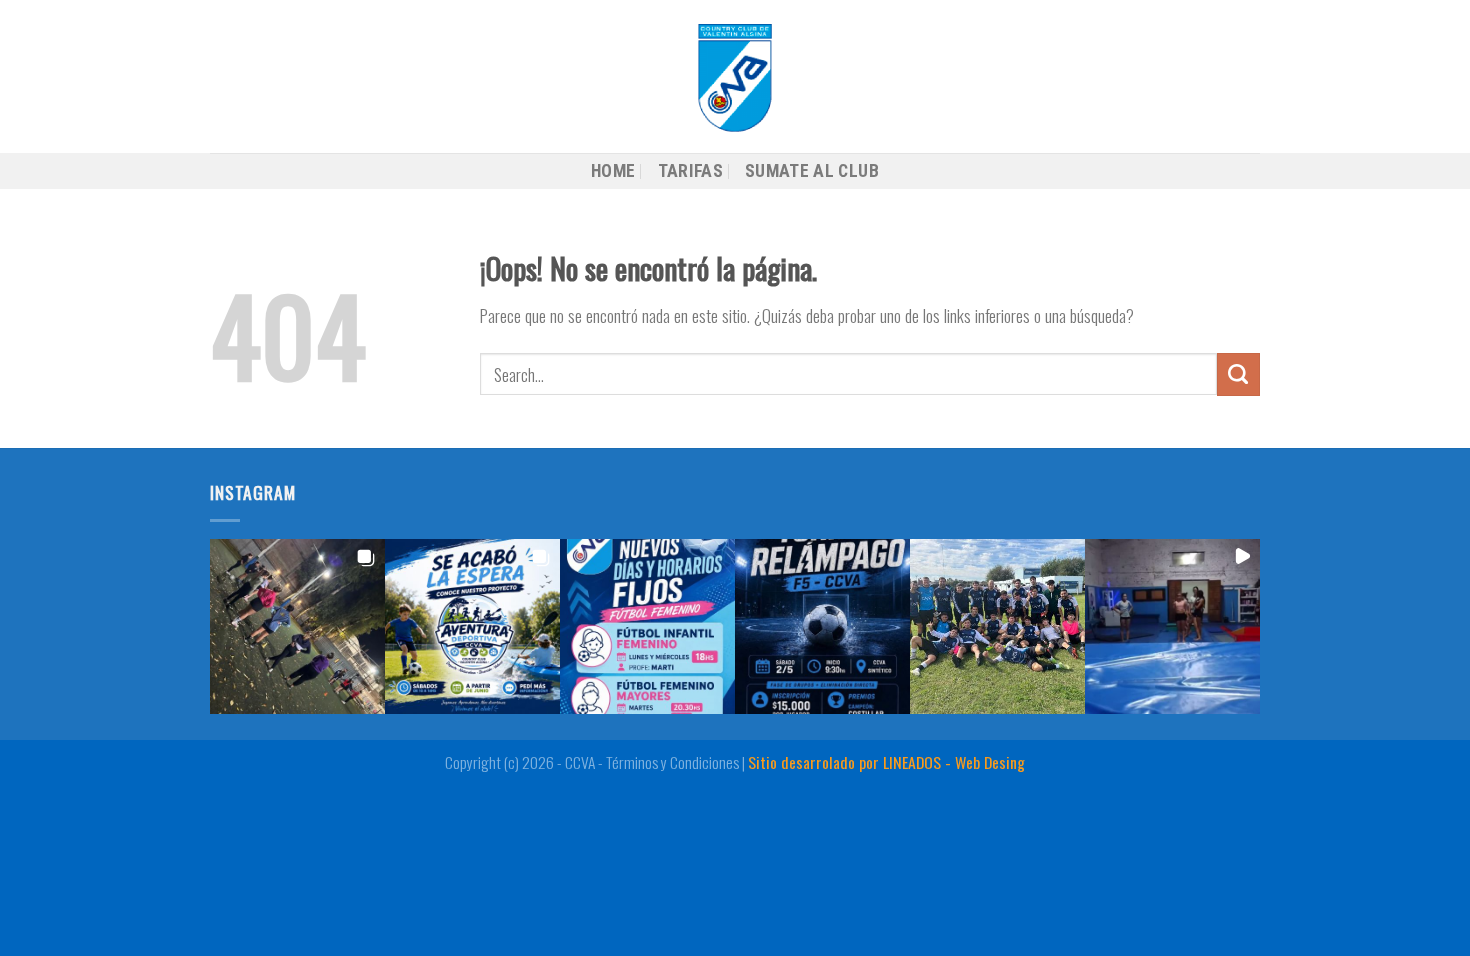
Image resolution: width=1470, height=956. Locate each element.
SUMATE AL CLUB (812, 171)
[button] (297, 626)
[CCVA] (735, 76)
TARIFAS (690, 171)
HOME (613, 171)
